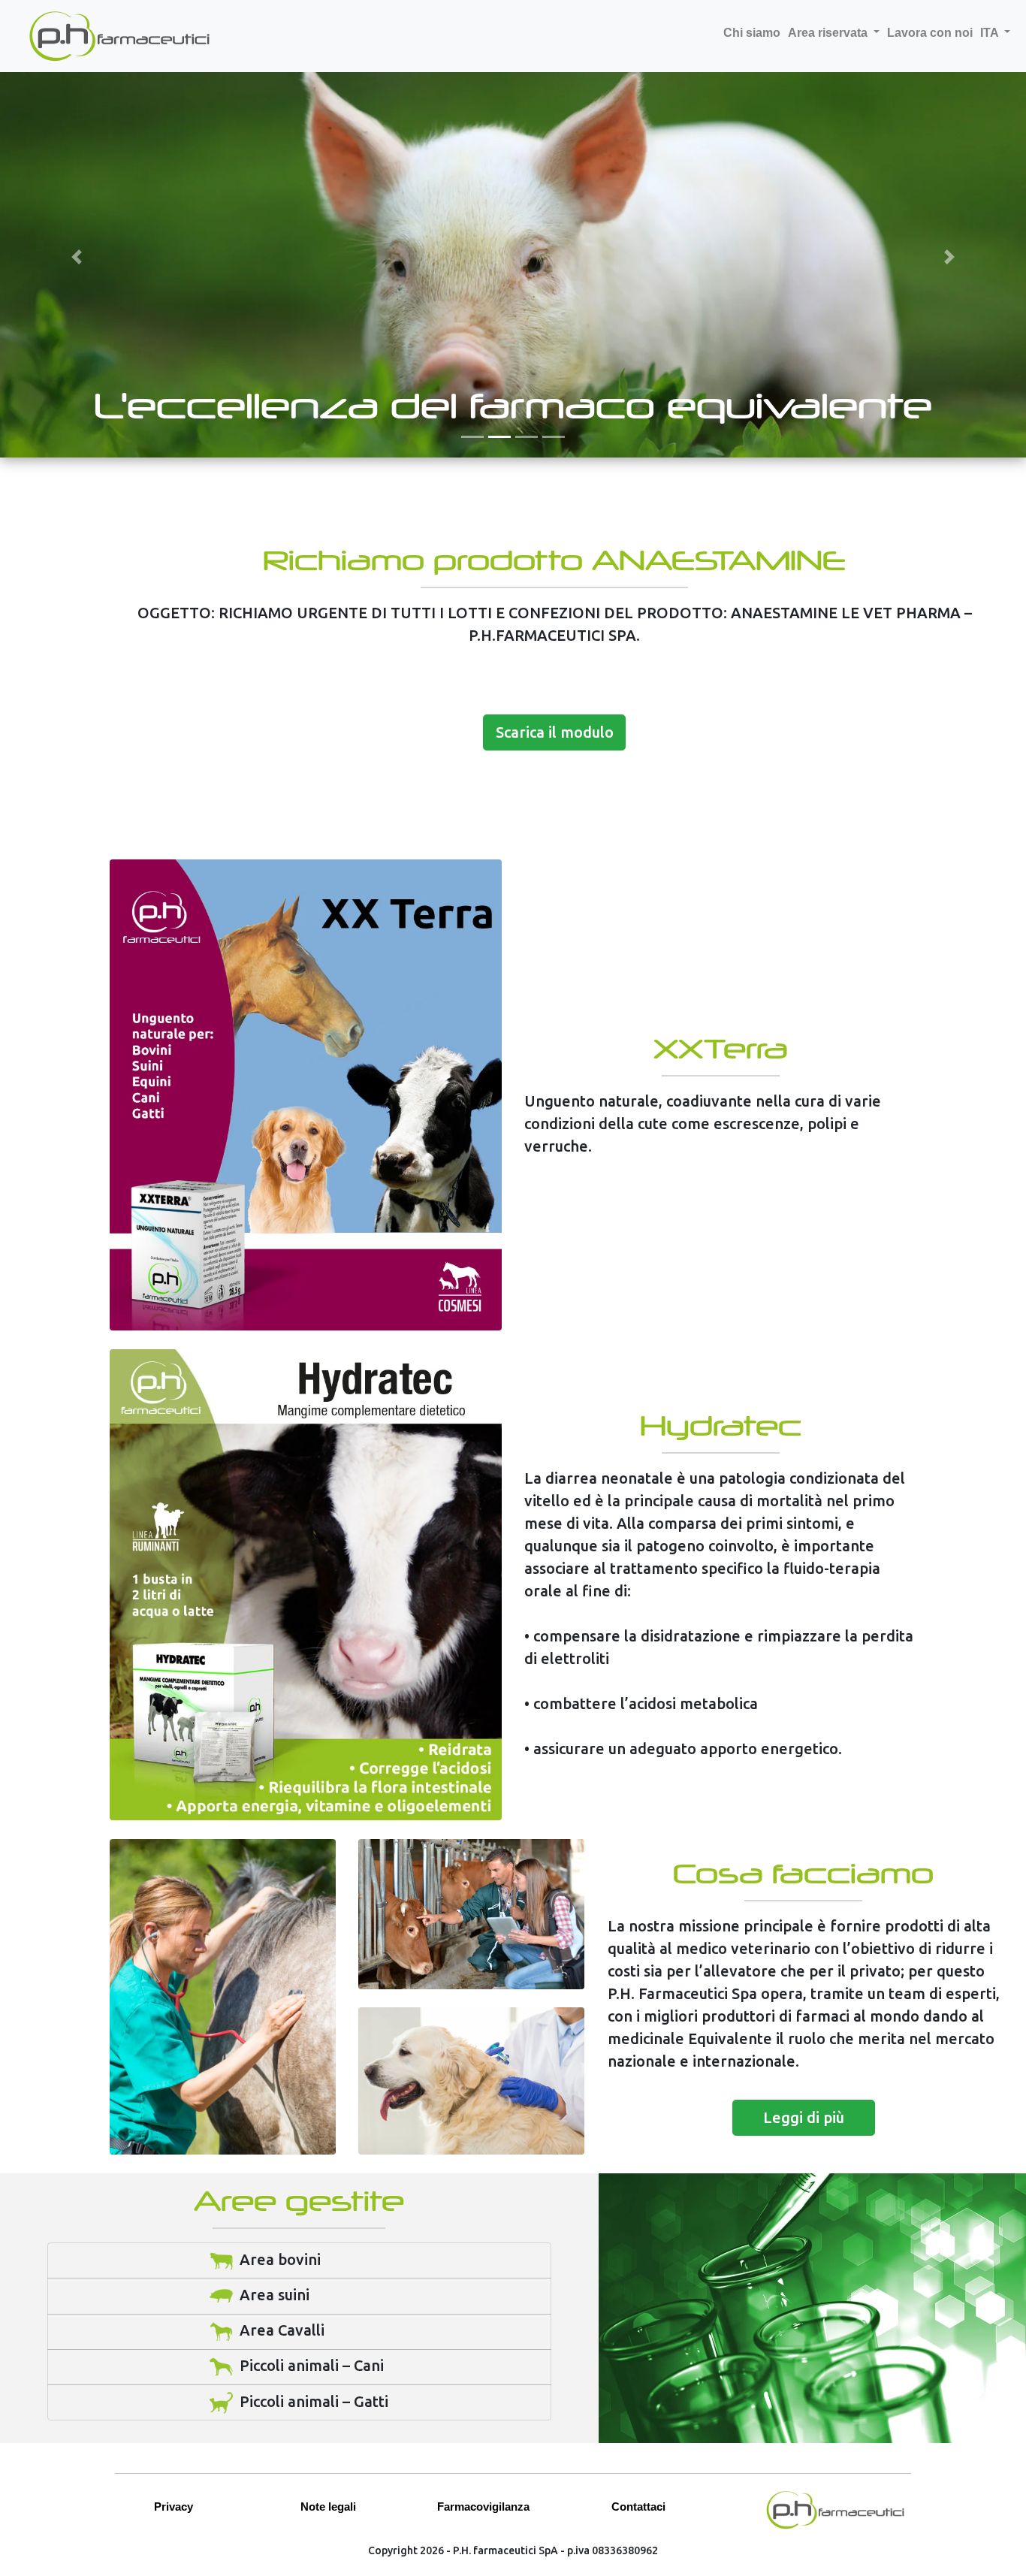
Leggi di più (804, 2117)
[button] (77, 257)
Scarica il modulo (555, 732)
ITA (991, 33)
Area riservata (829, 33)
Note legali (328, 2507)
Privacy (174, 2507)
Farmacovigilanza (483, 2507)
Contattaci (638, 2507)
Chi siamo (752, 33)
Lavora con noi (930, 33)
